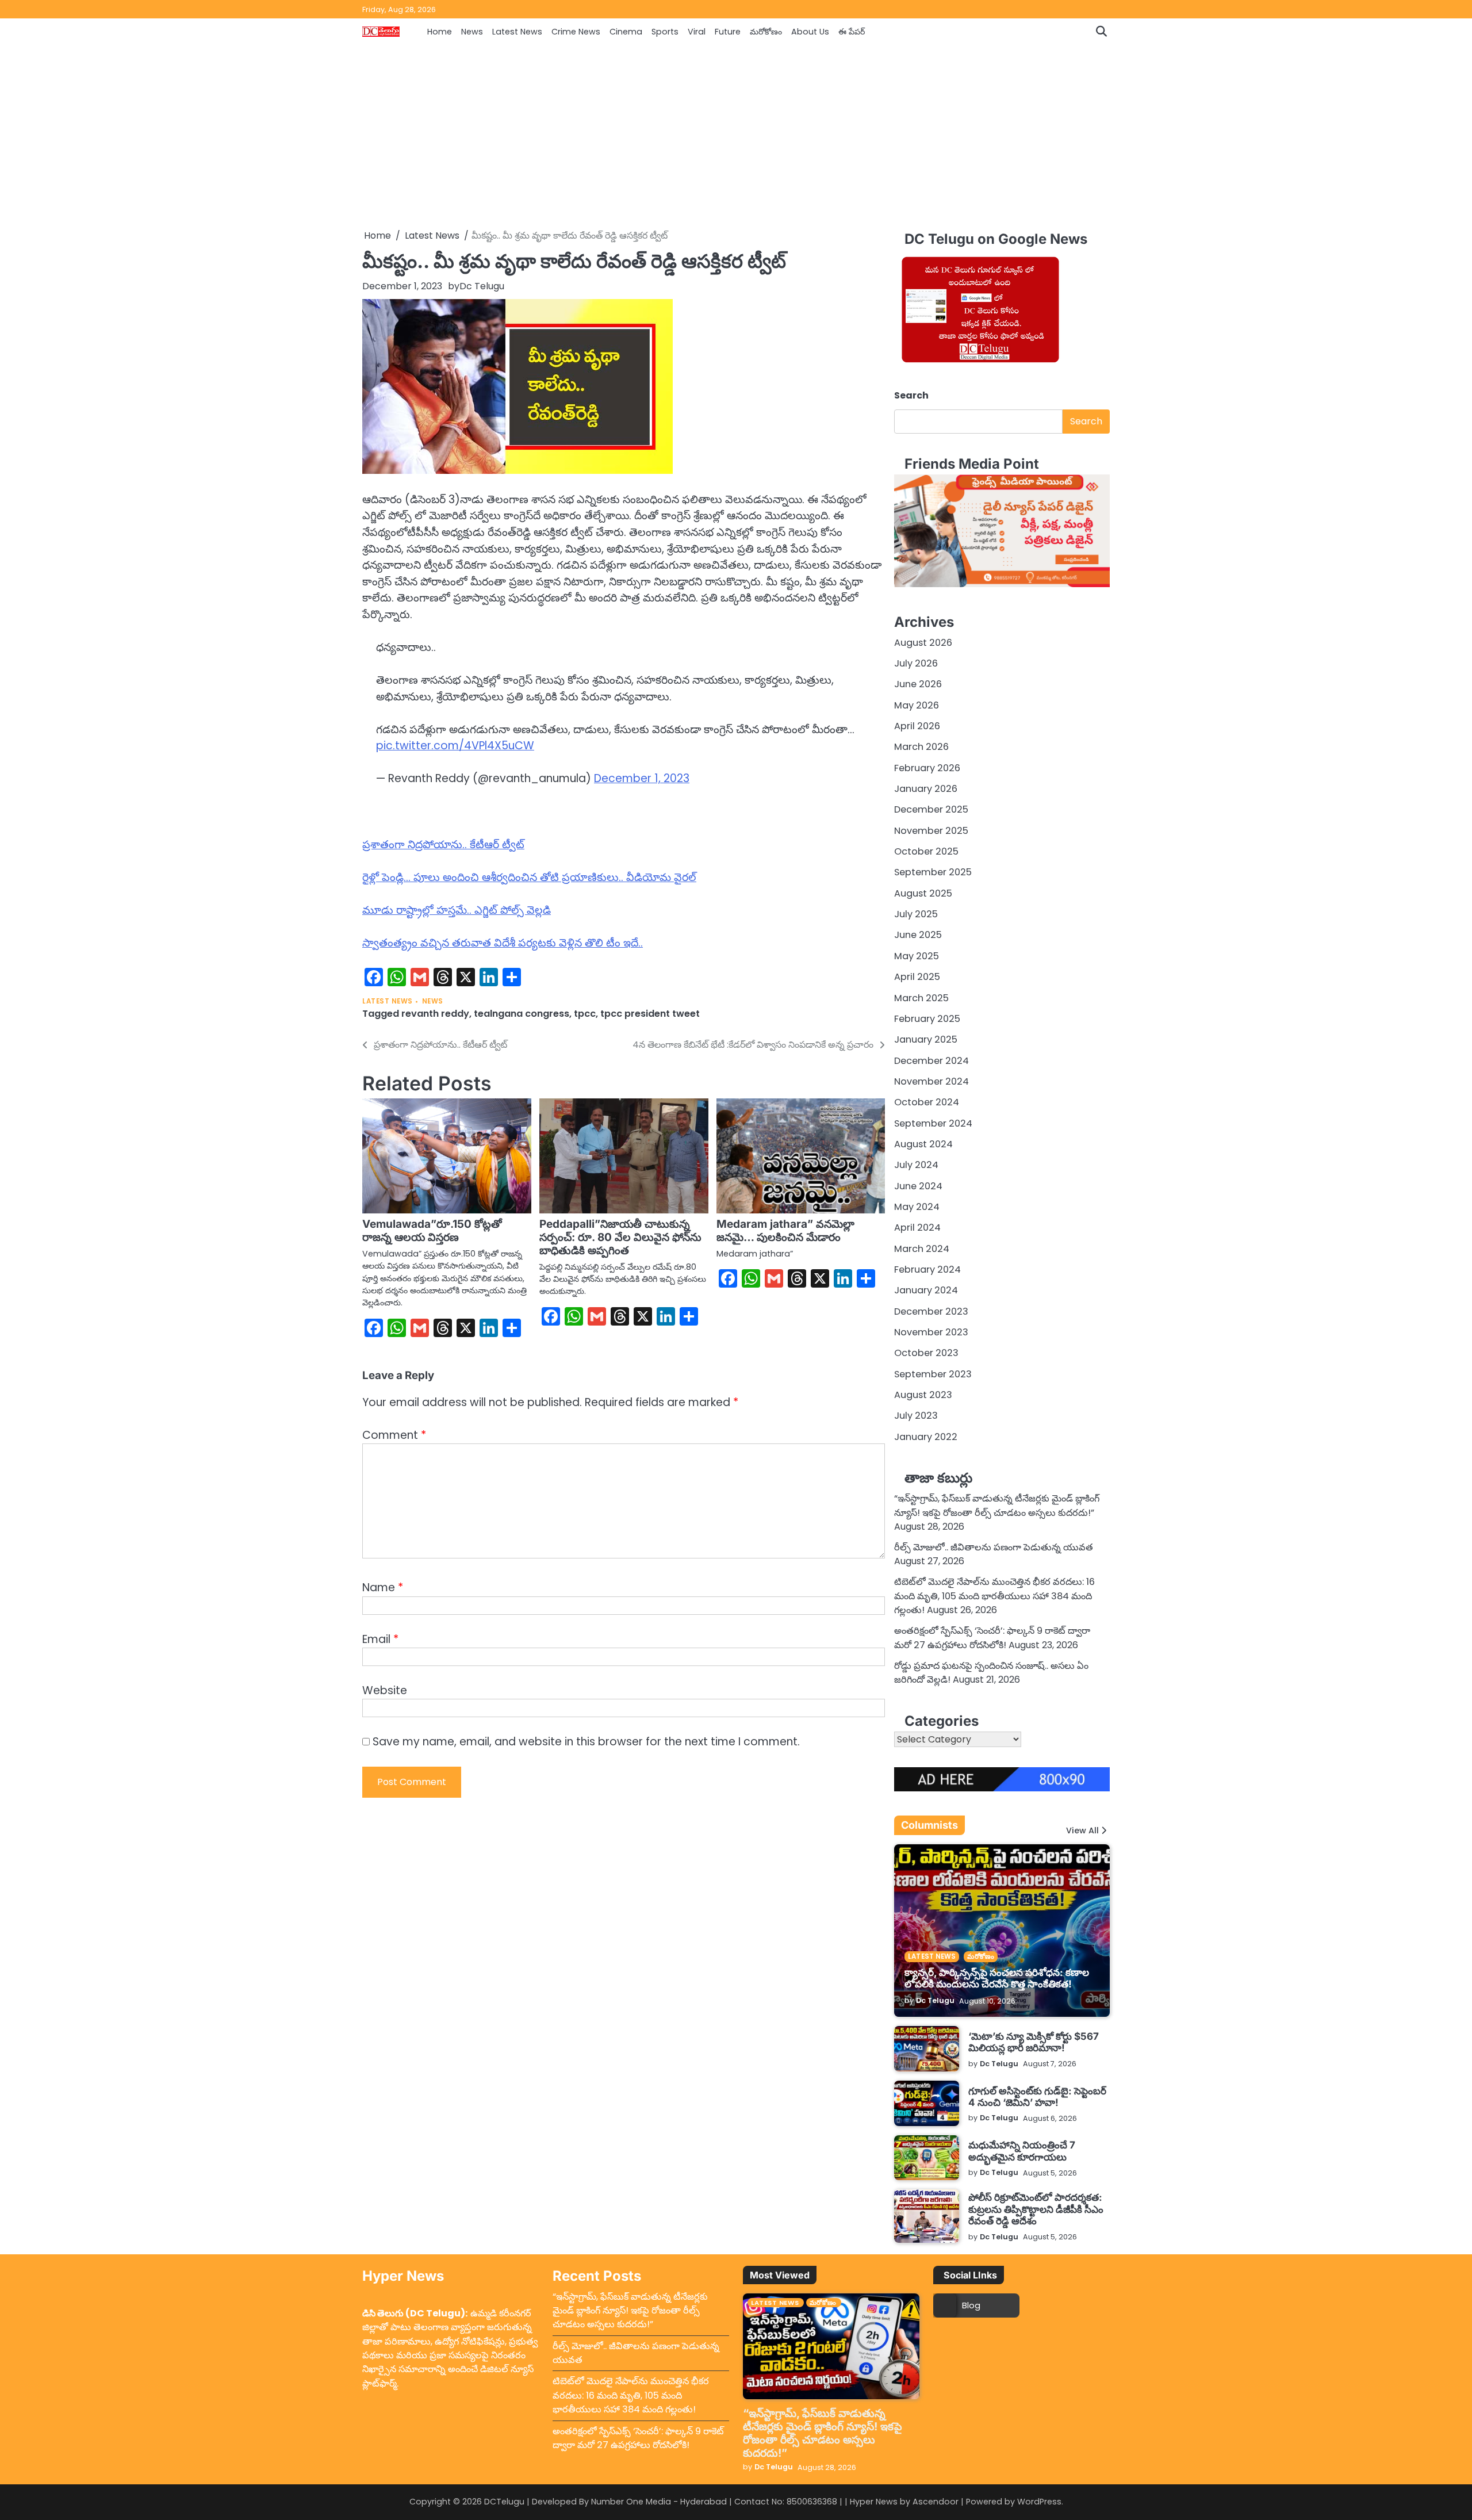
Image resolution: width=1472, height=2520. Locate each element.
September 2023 (933, 1374)
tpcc (585, 1014)
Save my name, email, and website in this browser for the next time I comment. (586, 1742)
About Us (810, 32)
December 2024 (931, 1061)
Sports (665, 32)
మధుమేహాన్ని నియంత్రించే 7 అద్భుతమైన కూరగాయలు (1022, 2151)
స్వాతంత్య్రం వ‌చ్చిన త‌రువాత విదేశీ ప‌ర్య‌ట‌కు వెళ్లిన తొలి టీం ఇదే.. (503, 943)
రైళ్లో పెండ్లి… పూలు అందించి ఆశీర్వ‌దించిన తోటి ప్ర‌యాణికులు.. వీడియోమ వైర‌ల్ (529, 877)
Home (440, 32)
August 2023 (923, 1395)
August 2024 (923, 1144)
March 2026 (921, 747)
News (472, 32)
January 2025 (926, 1039)
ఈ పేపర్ (852, 32)
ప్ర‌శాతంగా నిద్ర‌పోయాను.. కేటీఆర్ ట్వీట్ (443, 845)
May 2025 (917, 956)
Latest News (517, 32)
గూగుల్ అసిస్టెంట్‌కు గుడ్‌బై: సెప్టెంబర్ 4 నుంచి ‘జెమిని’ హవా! (1037, 2096)
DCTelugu (504, 2502)
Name (383, 1588)
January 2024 (926, 1290)
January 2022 (926, 1437)
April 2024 (917, 1228)
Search (911, 395)
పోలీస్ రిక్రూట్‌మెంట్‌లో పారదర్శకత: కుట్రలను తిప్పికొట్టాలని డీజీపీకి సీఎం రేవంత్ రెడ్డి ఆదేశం (1036, 2209)
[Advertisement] (736, 137)
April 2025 (917, 977)
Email (380, 1639)
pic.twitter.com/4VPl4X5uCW (455, 746)
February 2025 (927, 1019)
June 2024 (918, 1186)
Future (728, 32)
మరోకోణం (766, 32)
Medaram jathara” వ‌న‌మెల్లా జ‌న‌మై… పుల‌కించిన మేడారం (785, 1231)
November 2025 (931, 831)
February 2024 (927, 1269)
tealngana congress (522, 1014)
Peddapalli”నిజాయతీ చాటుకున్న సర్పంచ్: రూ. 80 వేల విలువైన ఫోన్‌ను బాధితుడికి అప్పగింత (620, 1237)
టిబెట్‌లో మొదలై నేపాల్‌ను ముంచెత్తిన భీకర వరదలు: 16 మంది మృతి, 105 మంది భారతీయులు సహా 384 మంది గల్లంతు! (994, 1596)
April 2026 (917, 726)
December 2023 (931, 1311)
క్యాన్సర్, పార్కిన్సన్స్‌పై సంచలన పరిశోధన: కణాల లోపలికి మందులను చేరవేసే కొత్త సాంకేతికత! (997, 1978)
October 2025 (926, 851)
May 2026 (917, 705)
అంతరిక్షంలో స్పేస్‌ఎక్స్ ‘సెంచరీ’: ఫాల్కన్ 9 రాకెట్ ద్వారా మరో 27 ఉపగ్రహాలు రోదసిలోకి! (992, 1638)
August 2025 (923, 893)
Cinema (626, 32)
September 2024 (933, 1123)
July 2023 (916, 1416)
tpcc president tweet (650, 1014)
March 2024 (922, 1249)
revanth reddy (435, 1014)
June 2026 (918, 684)
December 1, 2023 (642, 778)
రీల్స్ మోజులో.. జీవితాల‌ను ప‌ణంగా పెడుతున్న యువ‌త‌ (994, 1547)
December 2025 (931, 809)
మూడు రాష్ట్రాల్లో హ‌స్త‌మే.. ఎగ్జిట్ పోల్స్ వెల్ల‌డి (457, 910)
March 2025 (921, 998)
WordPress (1039, 2502)
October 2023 (926, 1353)
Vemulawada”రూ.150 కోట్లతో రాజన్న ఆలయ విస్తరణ (432, 1231)
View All (1082, 1830)
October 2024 (927, 1102)
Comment (394, 1435)
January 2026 (926, 789)
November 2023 (931, 1332)
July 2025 (916, 914)
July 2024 (916, 1165)
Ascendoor (936, 2502)
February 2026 (927, 768)
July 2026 (916, 663)
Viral (697, 32)
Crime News (576, 32)
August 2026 (923, 643)
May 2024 (917, 1207)
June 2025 (918, 935)
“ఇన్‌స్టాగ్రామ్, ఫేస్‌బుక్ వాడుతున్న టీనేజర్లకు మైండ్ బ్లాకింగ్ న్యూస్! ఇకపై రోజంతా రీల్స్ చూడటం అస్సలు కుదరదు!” (997, 1505)
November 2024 (931, 1081)
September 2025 (933, 872)
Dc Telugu (482, 286)
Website (385, 1690)
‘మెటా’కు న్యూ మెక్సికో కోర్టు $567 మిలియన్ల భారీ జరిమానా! (1034, 2042)
